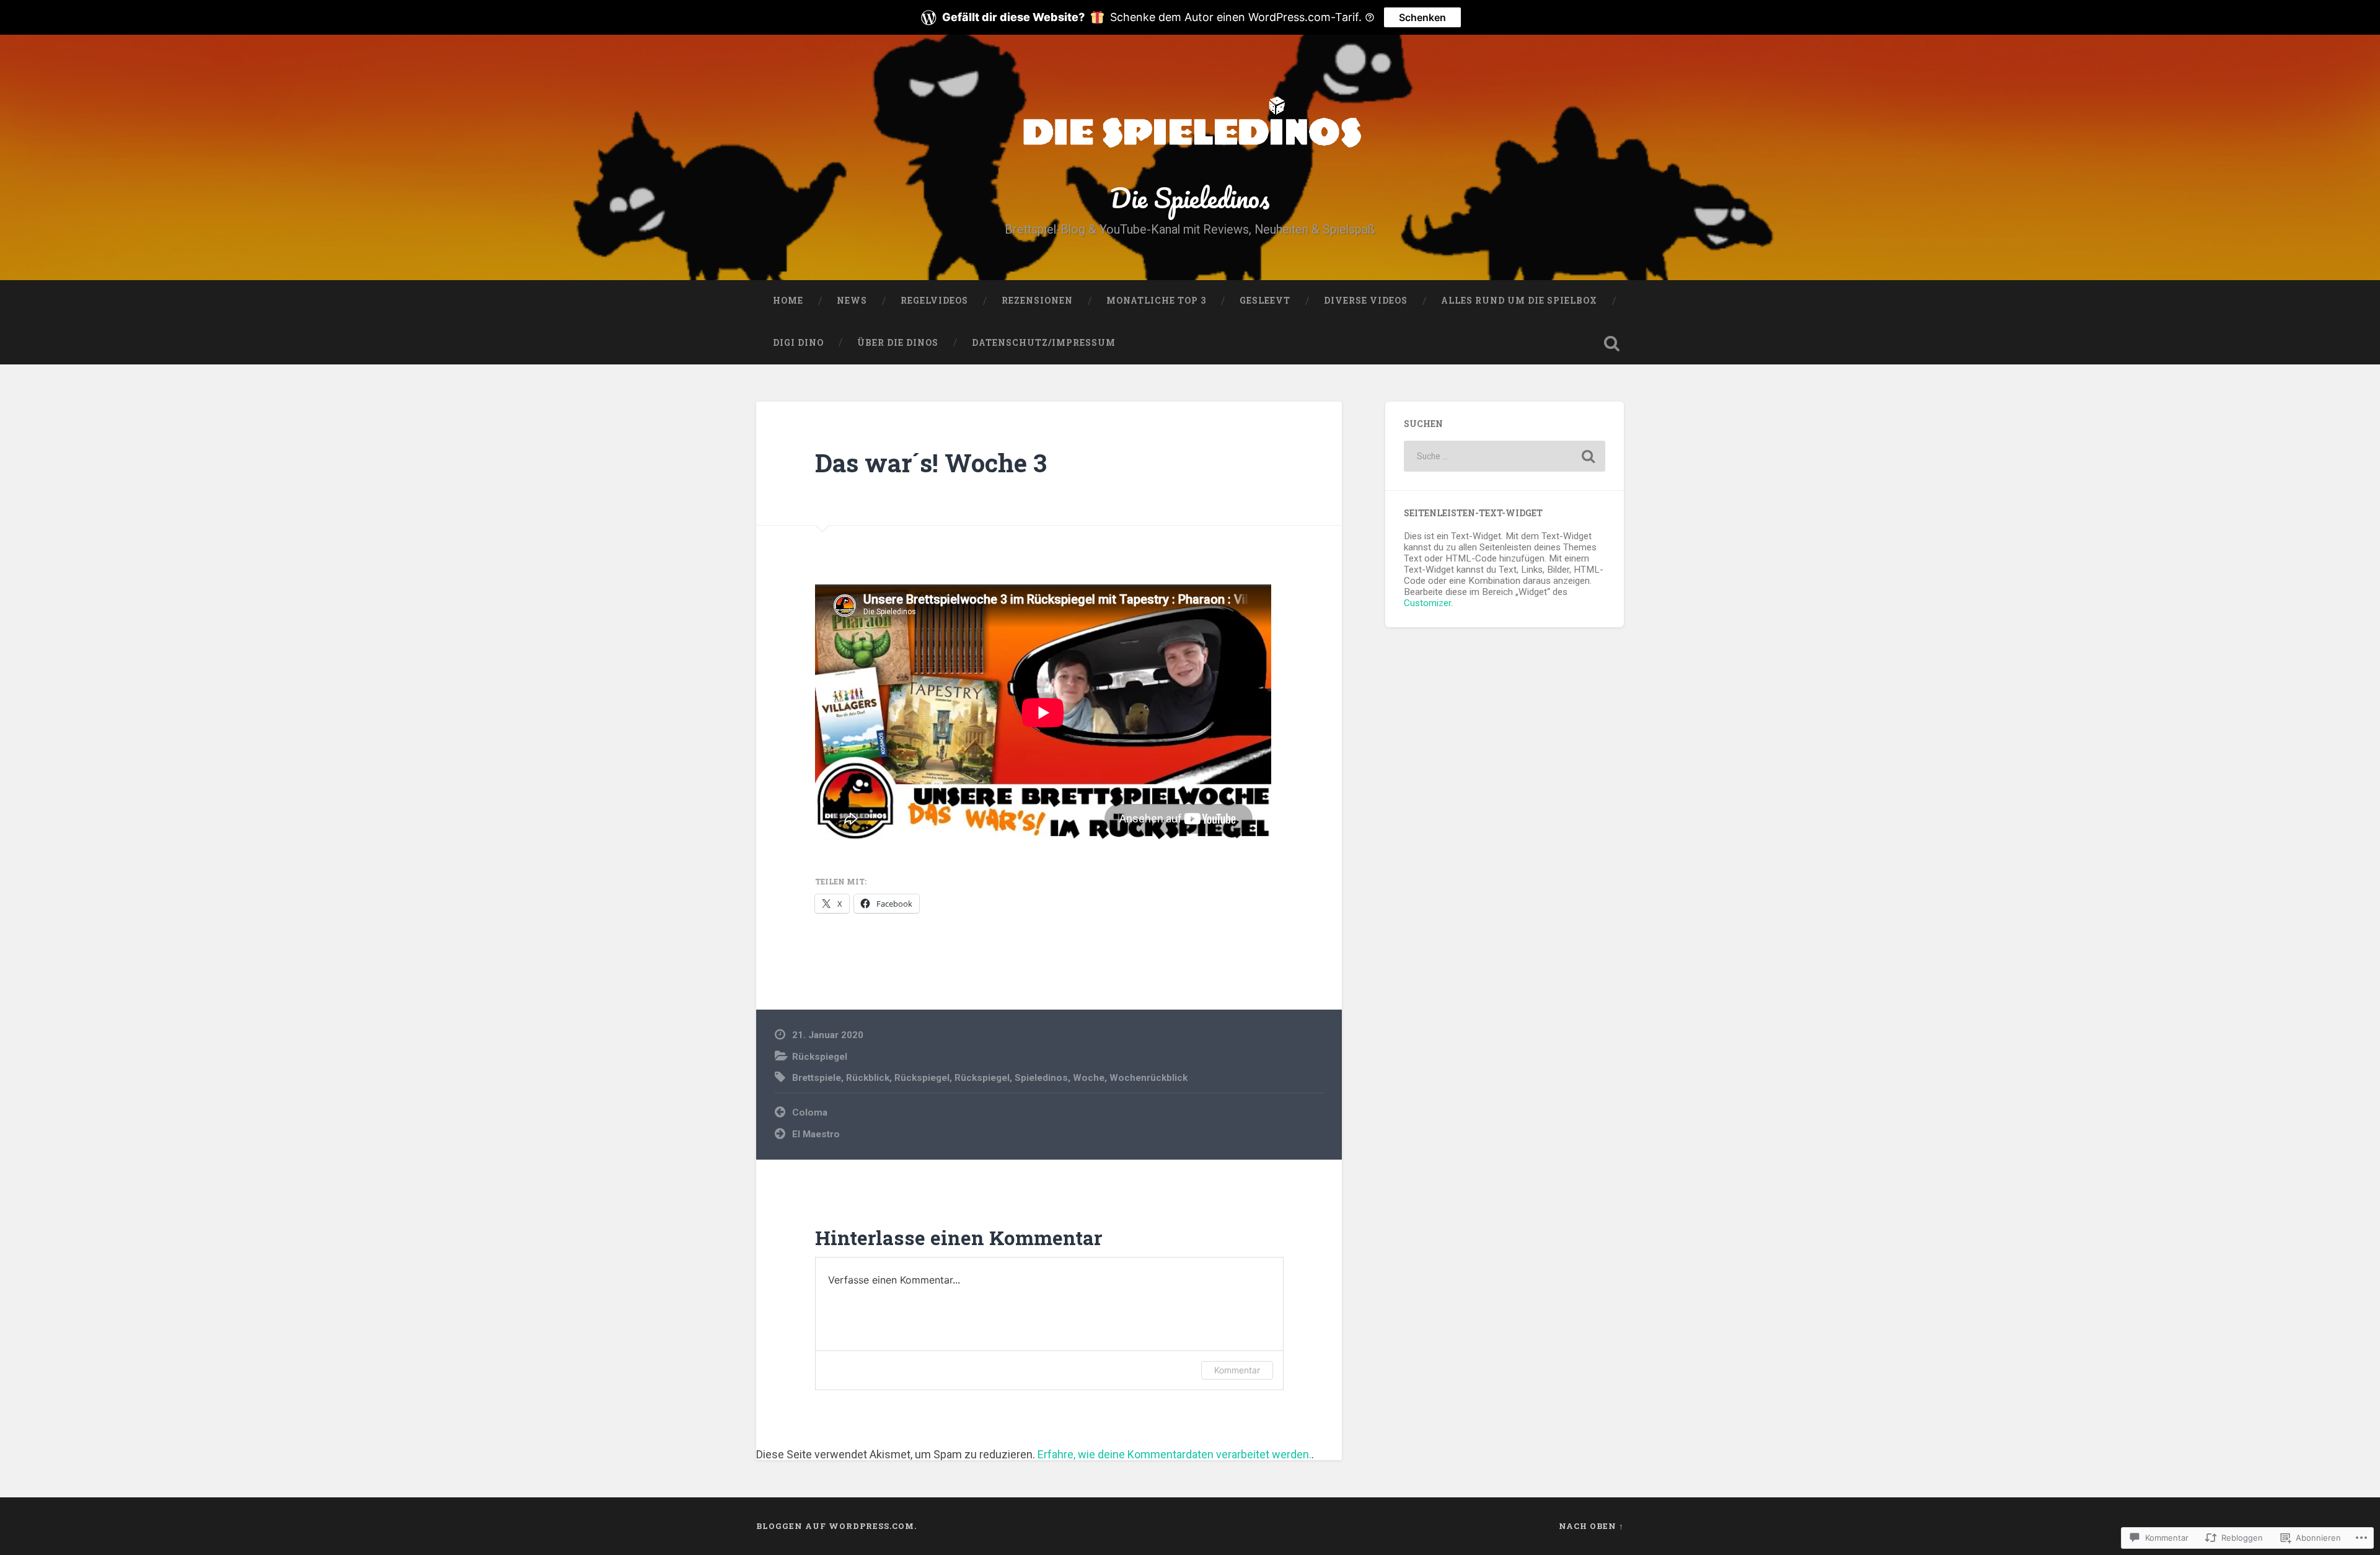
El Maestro (816, 1134)
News (852, 301)
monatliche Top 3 (1156, 301)
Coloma (810, 1112)
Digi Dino (798, 343)
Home (788, 301)
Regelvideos (934, 301)
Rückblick (868, 1078)
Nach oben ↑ (1591, 1526)
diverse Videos (1366, 301)
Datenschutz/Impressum (1044, 343)
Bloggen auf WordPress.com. (836, 1526)
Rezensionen (1037, 301)
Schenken (1422, 17)
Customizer (1427, 603)
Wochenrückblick (1148, 1078)
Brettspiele (817, 1078)
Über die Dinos (898, 343)
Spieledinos (1041, 1078)
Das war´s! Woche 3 (931, 463)
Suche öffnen (1611, 343)
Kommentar (1237, 1370)
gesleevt (1265, 301)
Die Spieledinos (1190, 197)
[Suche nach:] (1505, 456)
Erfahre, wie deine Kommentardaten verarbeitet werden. (1175, 1454)
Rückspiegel (820, 1057)
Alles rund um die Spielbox (1519, 301)
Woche (1089, 1078)
